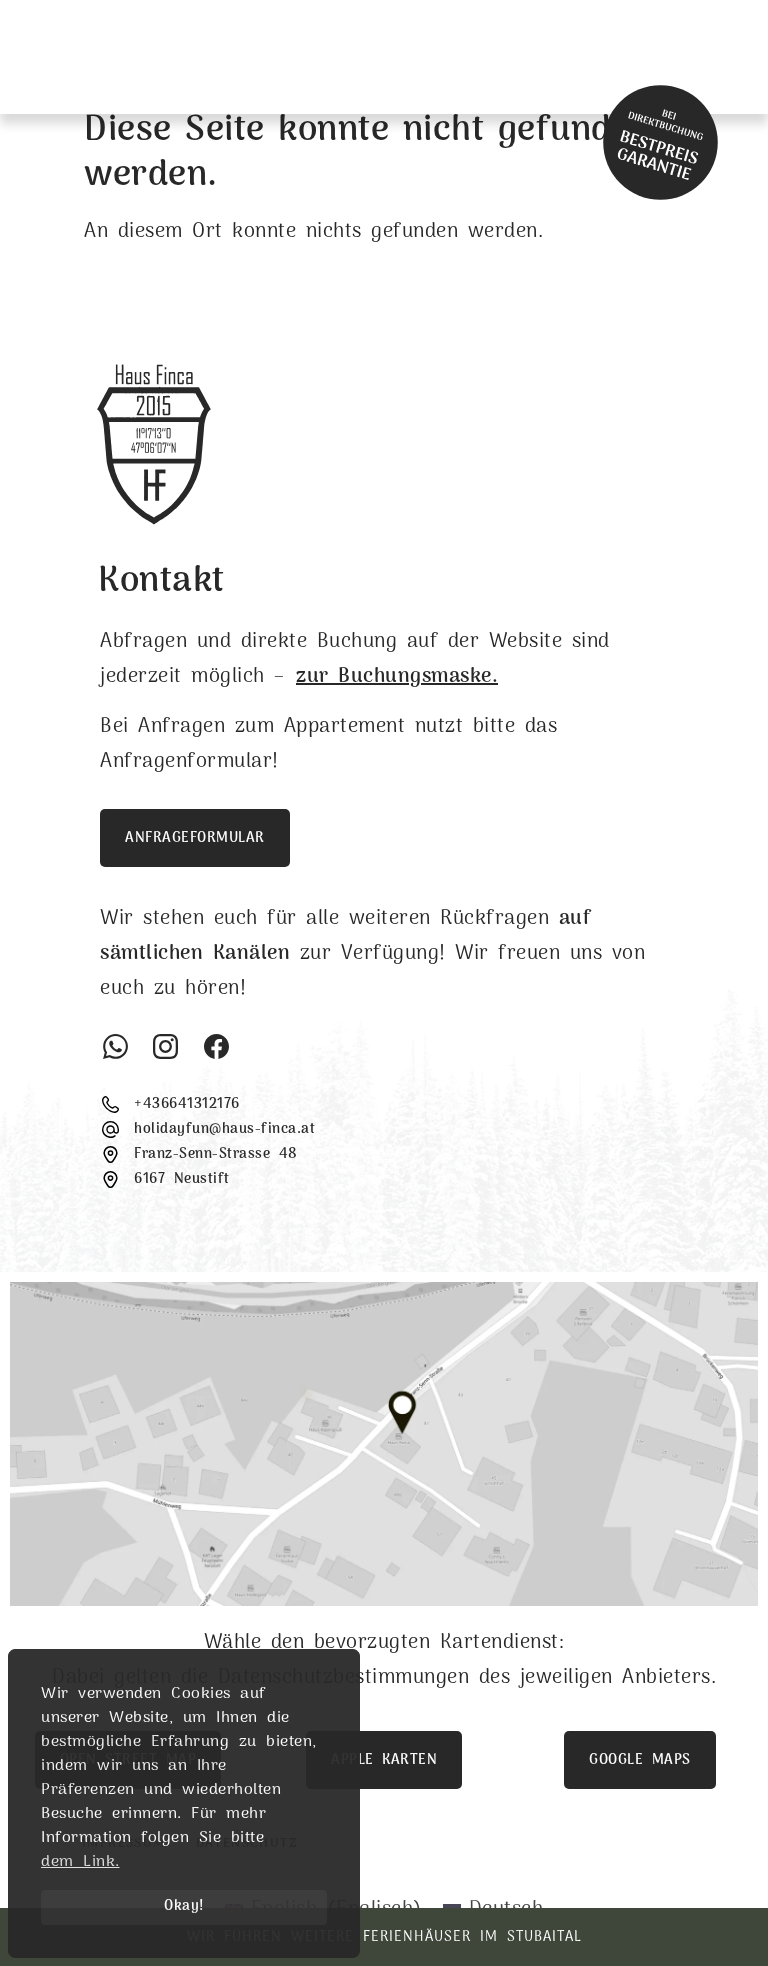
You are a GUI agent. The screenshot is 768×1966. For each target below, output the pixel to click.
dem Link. (80, 1862)
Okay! (184, 1906)
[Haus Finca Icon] (664, 57)
